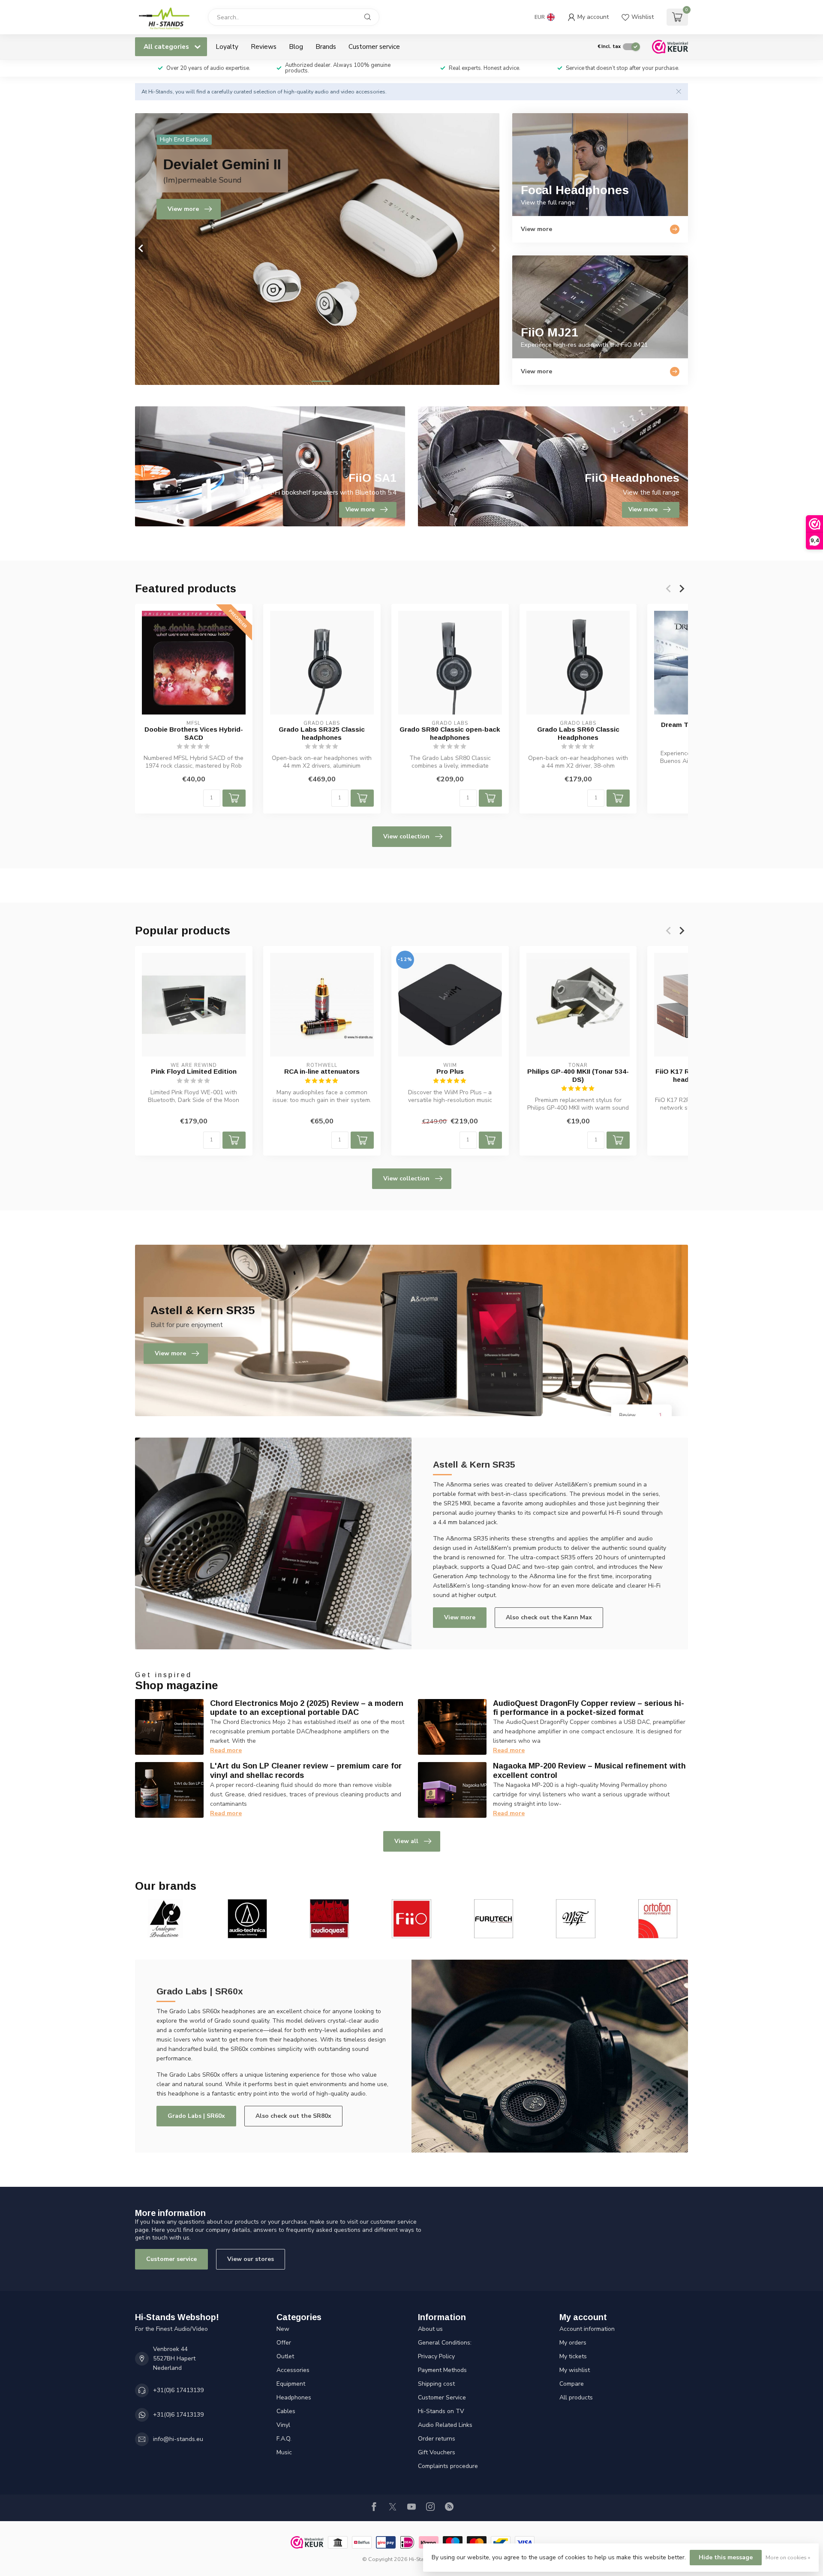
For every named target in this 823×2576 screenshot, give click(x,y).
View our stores (251, 2259)
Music (284, 2452)
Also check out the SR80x (293, 2116)
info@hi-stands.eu (178, 2439)
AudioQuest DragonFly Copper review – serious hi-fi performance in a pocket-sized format (589, 1708)
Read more (226, 1750)
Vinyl (283, 2425)
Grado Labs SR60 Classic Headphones (578, 733)
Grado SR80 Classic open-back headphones (450, 733)
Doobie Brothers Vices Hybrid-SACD (194, 733)
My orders (573, 2343)
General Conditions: (445, 2343)
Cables (286, 2411)
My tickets (573, 2356)
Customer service (374, 47)
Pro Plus (450, 1071)
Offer (284, 2343)
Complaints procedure (448, 2466)
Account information (587, 2329)
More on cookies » (788, 2557)
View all (406, 1841)
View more (460, 1617)
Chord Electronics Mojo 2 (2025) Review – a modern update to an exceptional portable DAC (307, 1708)
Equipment (291, 2384)
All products (576, 2397)
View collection (406, 836)
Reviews (264, 47)
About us (430, 2329)
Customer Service (442, 2397)
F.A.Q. (284, 2439)
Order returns (437, 2439)
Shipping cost (436, 2384)
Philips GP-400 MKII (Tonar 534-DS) (578, 1075)
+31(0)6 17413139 (178, 2390)
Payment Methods (442, 2370)
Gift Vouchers (437, 2452)
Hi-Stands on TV (441, 2411)
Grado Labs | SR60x (196, 2116)
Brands (326, 47)
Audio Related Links (445, 2425)
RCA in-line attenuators (322, 1071)
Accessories (293, 2370)
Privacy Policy (436, 2356)
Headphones (294, 2397)
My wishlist (575, 2370)
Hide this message (726, 2557)
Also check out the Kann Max (549, 1617)
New (283, 2329)
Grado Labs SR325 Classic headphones (322, 733)
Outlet (285, 2356)
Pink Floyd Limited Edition (194, 1071)
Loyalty (227, 47)
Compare (572, 2384)
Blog (296, 47)
